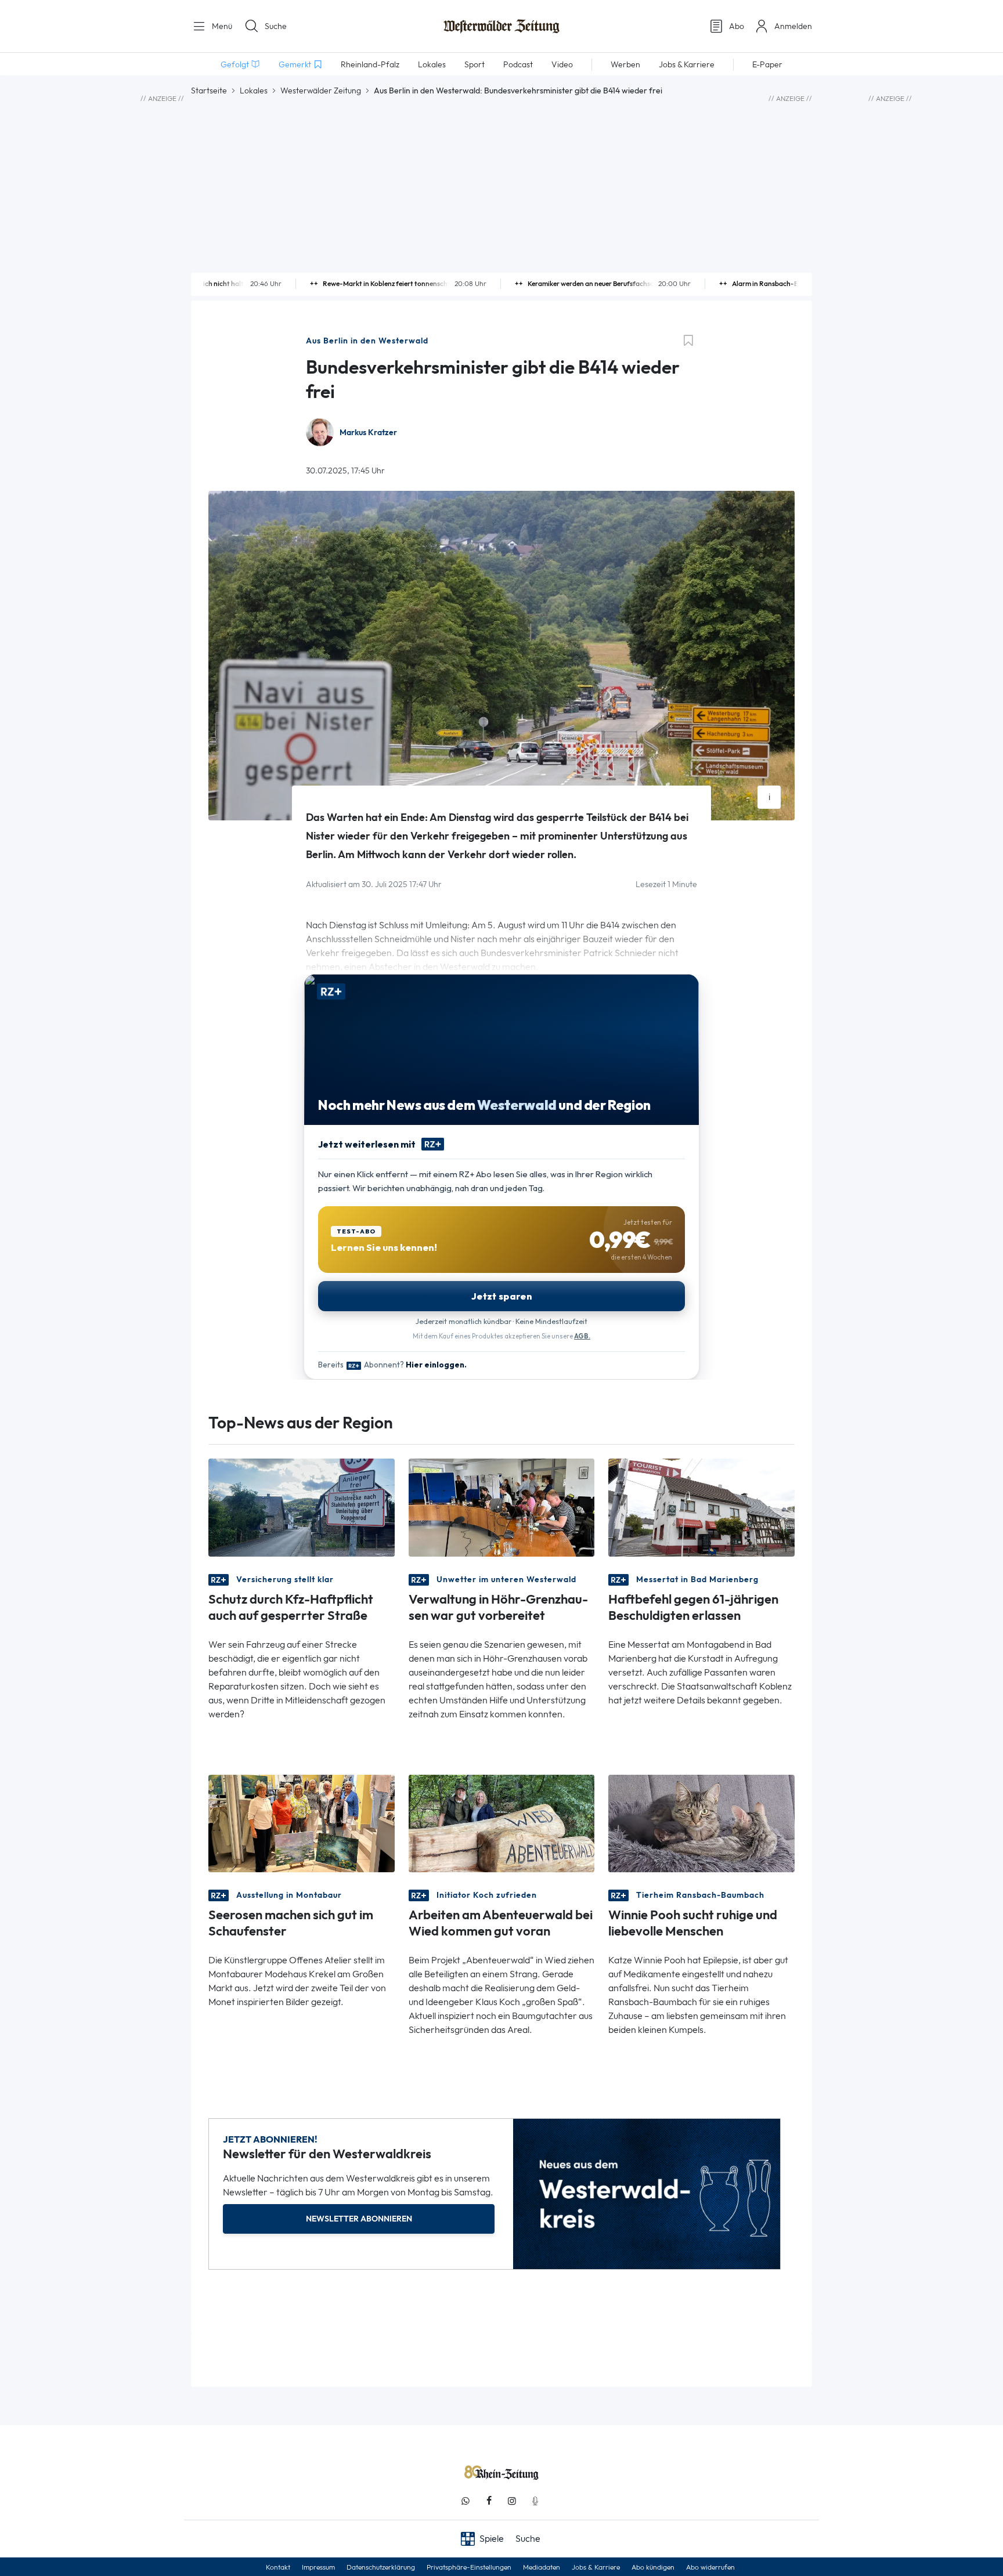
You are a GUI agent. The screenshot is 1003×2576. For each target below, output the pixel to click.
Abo (737, 26)
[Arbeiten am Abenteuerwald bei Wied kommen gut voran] (502, 1823)
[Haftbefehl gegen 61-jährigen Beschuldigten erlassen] (701, 1506)
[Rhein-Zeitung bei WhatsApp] (466, 2501)
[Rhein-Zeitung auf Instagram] (512, 2501)
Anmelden (793, 26)
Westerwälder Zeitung (321, 91)
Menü (221, 26)
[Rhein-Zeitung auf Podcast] (535, 2501)
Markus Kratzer (368, 433)
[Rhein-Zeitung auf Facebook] (489, 2501)
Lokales (254, 91)
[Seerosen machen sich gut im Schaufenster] (302, 1823)
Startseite (209, 91)
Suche (276, 26)
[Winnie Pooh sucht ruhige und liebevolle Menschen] (701, 1823)
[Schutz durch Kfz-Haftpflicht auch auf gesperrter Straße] (302, 1506)
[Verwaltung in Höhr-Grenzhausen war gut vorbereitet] (502, 1506)
